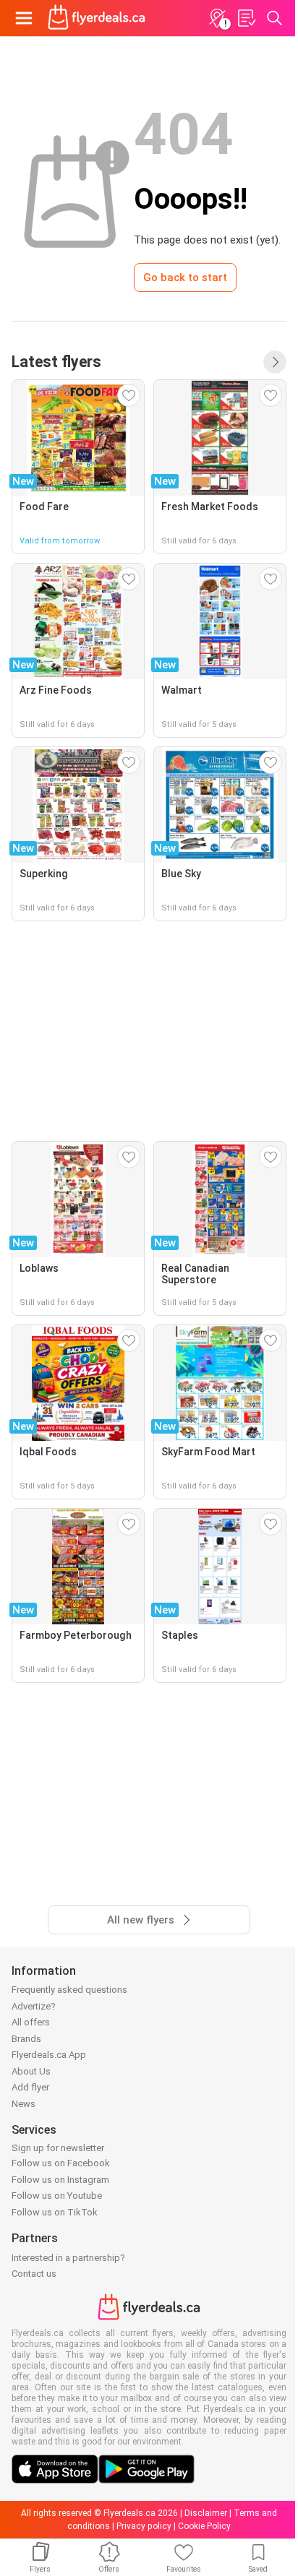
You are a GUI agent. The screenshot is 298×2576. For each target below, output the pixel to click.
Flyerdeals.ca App (49, 2055)
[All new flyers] (275, 362)
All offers (31, 2022)
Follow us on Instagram (60, 2180)
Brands (26, 2039)
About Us (31, 2071)
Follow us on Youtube (57, 2196)
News (24, 2104)
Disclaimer (206, 2513)
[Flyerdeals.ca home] (97, 18)
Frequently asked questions (69, 1990)
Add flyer (30, 2087)
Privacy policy (144, 2526)
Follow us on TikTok (55, 2212)
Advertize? (34, 2006)
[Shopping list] (246, 18)
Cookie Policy (204, 2526)
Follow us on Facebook (61, 2163)
